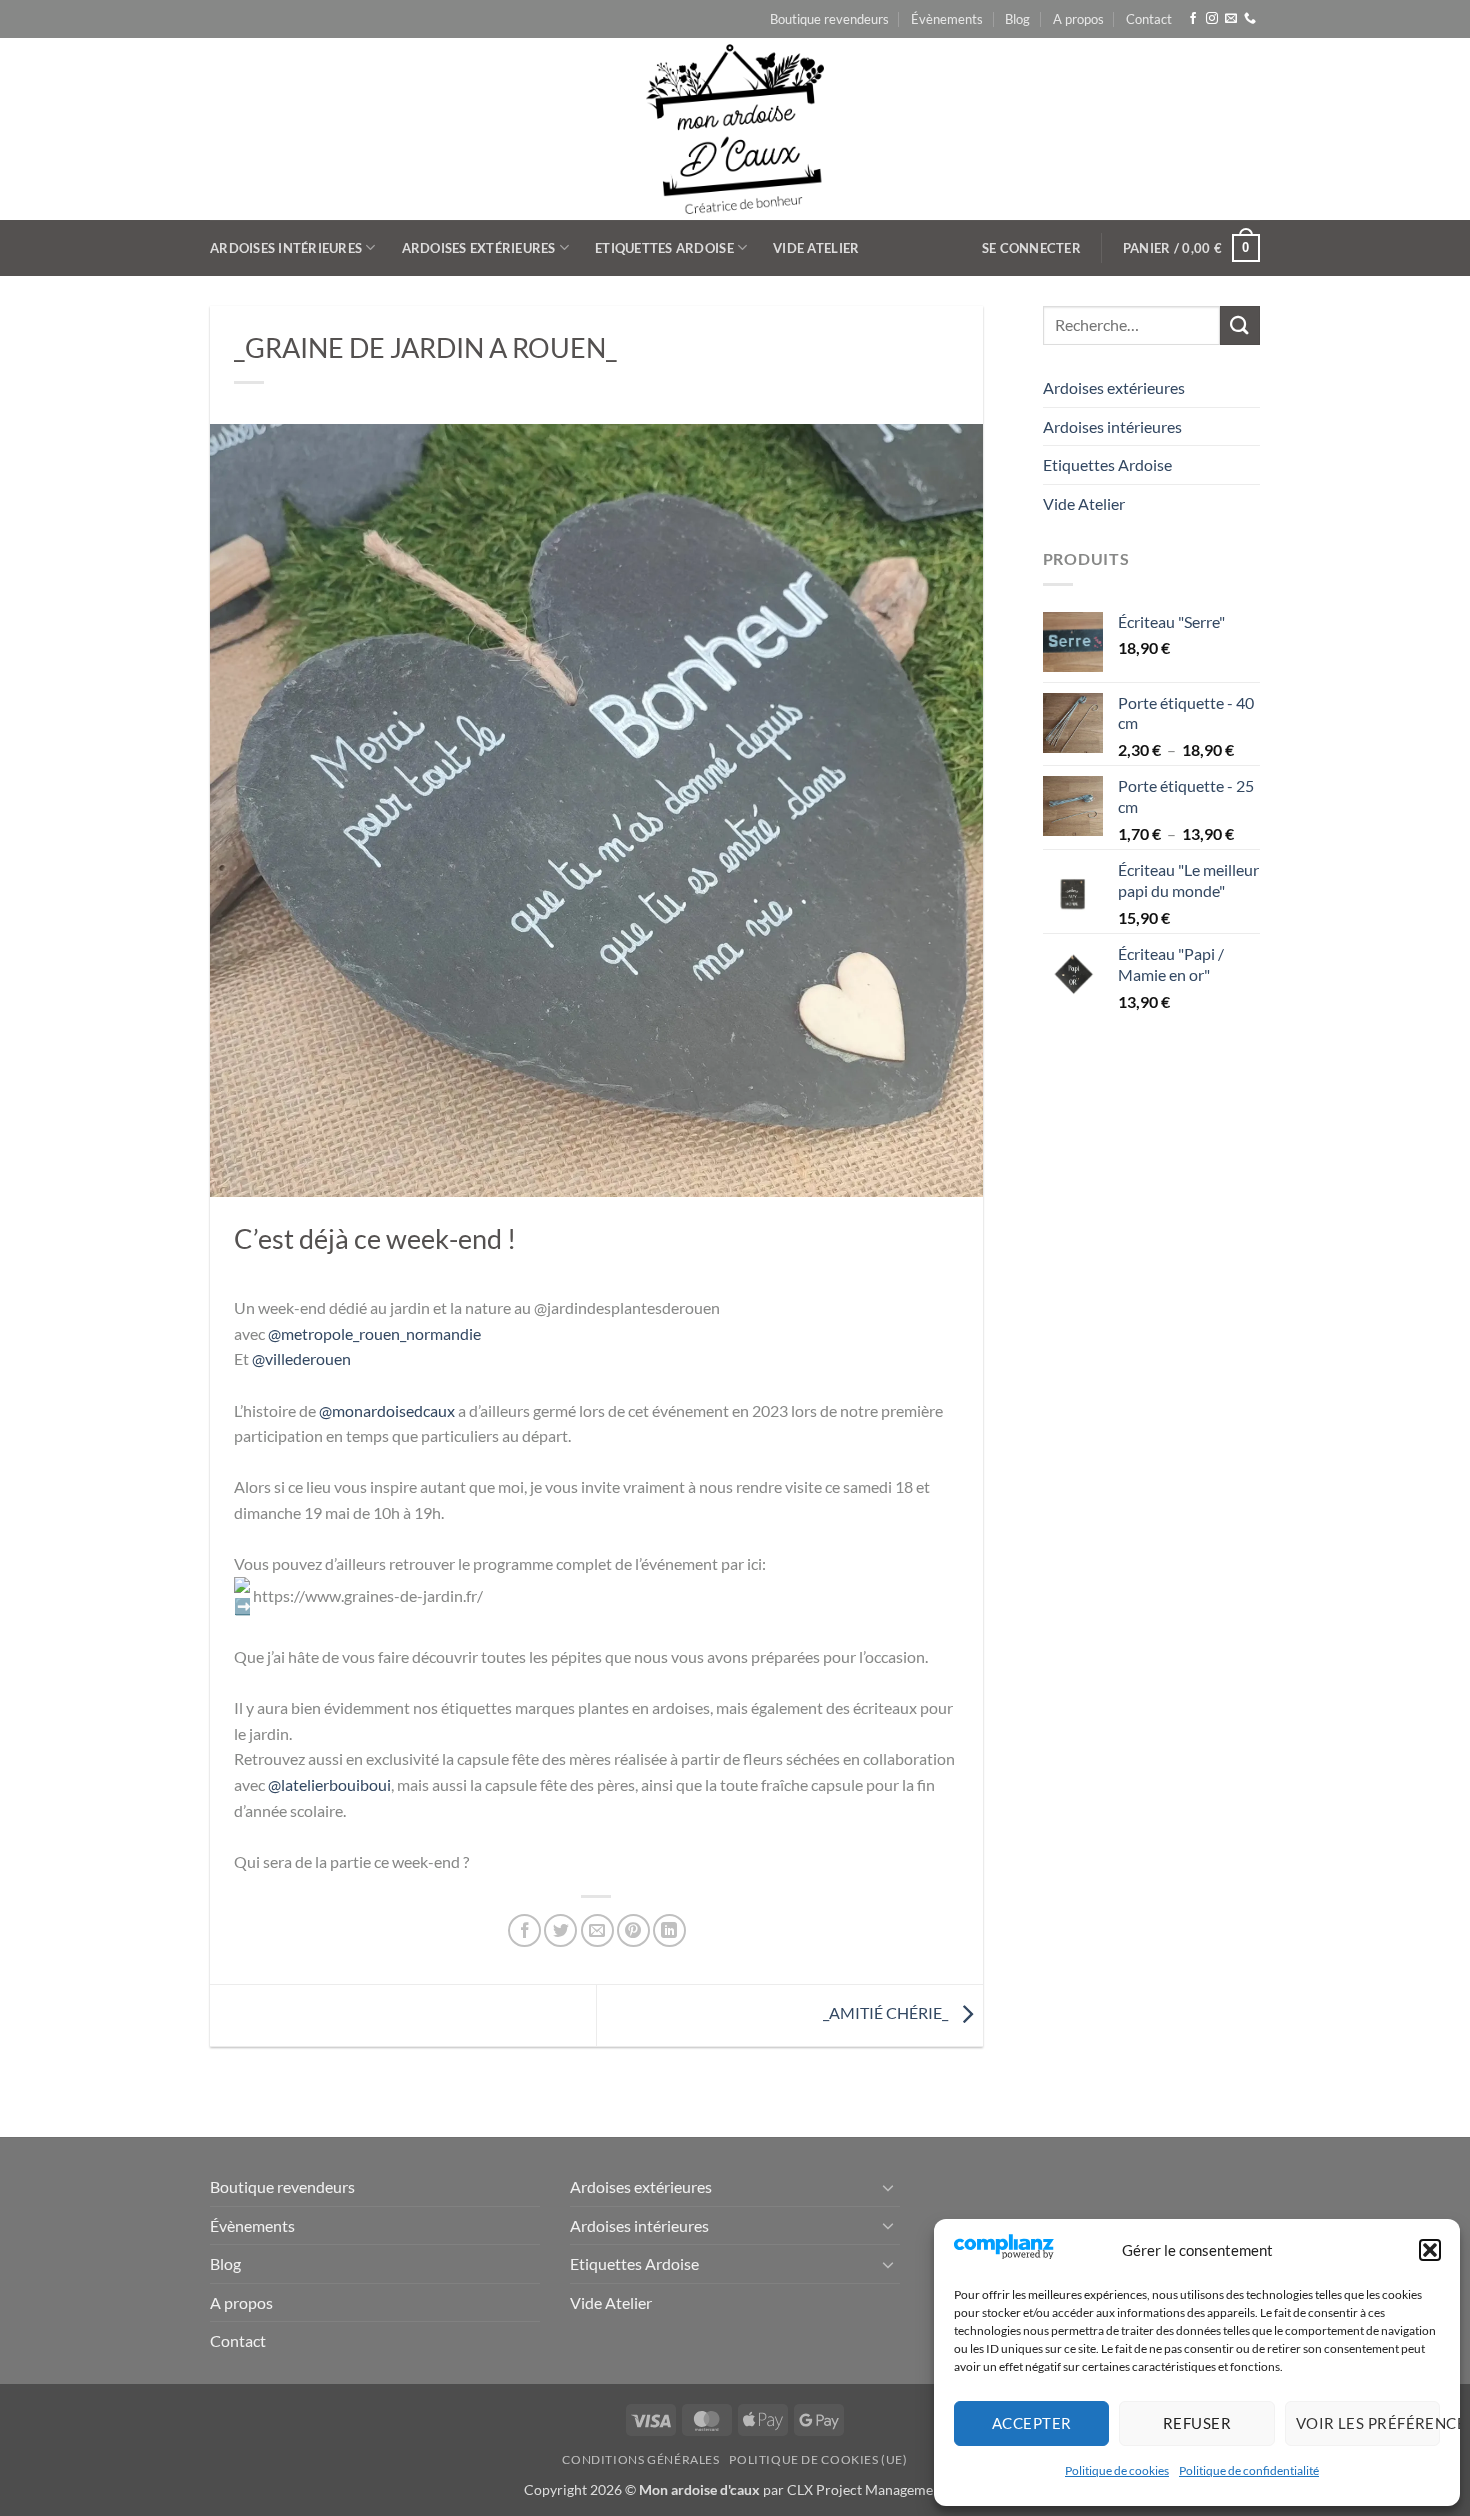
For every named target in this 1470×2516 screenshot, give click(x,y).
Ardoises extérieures (479, 248)
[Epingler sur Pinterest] (633, 1930)
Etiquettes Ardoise (664, 248)
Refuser (1197, 2423)
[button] (1430, 2250)
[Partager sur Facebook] (524, 1930)
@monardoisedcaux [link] (387, 1410)
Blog (1017, 19)
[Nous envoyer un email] (1231, 19)
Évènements (947, 19)
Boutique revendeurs (829, 19)
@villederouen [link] (301, 1358)
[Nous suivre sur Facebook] (1193, 19)
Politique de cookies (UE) (818, 2459)
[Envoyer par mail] (597, 1930)
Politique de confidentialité (1249, 2470)
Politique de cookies (1117, 2470)
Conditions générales (640, 2459)
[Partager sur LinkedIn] (669, 1930)
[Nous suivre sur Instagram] (1212, 19)
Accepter (1032, 2423)
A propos (1078, 19)
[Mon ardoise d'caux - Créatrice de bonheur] (735, 129)
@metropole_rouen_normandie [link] (374, 1333)
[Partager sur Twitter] (560, 1930)
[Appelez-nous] (1250, 19)
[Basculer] (888, 2187)
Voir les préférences (1368, 2423)
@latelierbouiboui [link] (329, 1784)
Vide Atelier (816, 248)
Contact (1149, 19)
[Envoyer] (1240, 325)
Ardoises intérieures (286, 248)
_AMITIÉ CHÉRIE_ (887, 2013)
